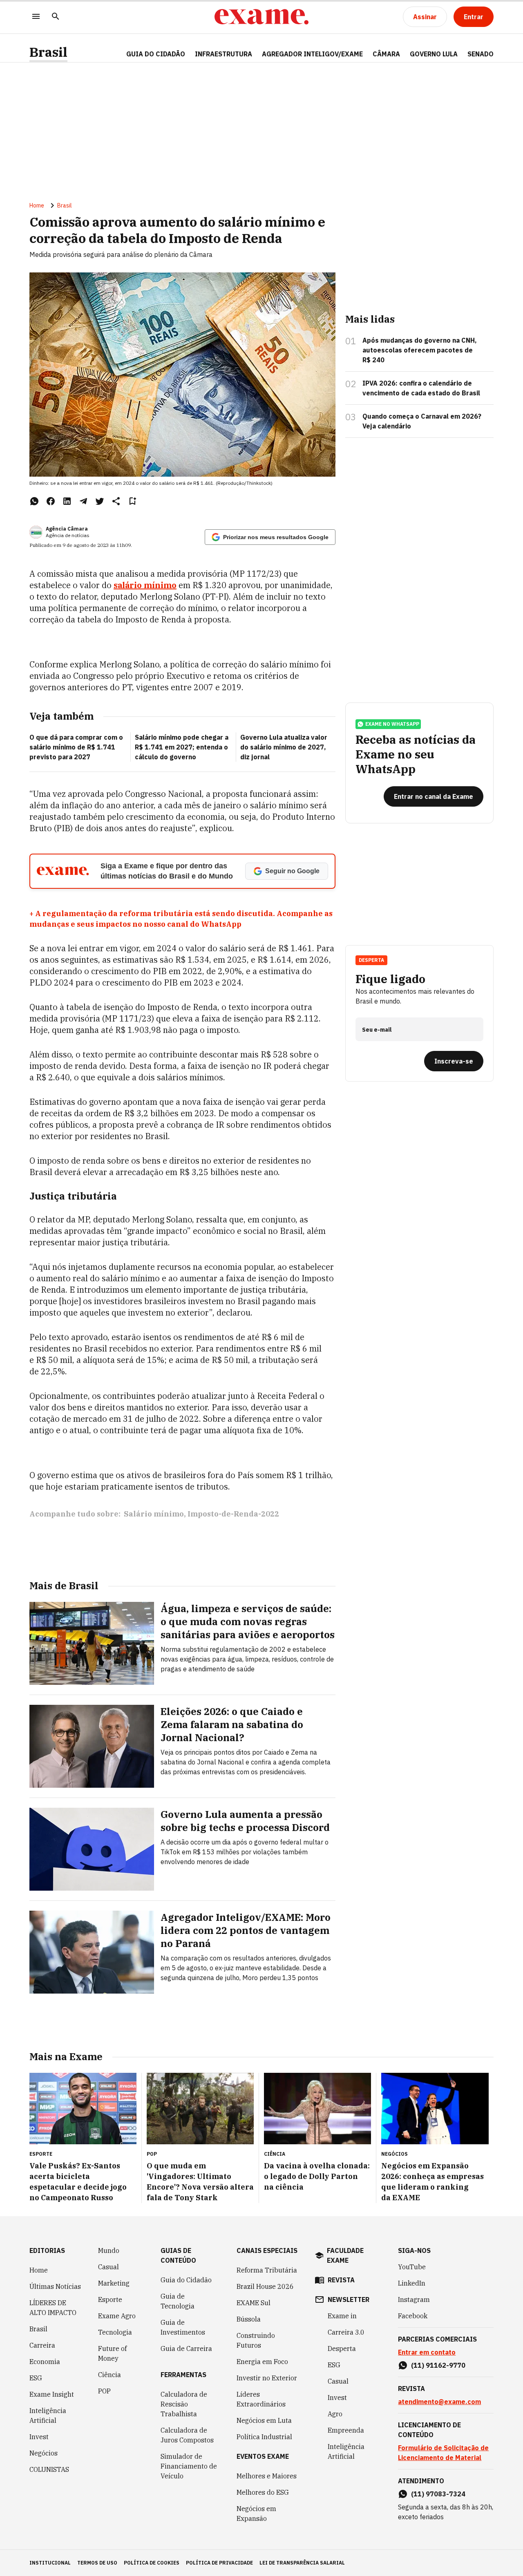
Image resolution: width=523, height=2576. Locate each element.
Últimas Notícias (55, 2286)
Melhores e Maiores (267, 2476)
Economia (45, 2362)
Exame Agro (117, 2316)
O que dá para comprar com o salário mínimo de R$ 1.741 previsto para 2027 (76, 747)
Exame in (342, 2316)
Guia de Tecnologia (178, 2301)
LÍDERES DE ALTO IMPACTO (53, 2308)
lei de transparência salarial (302, 2563)
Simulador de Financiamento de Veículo (189, 2466)
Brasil (48, 52)
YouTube (412, 2267)
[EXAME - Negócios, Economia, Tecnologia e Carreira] (261, 17)
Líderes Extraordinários (261, 2399)
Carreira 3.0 (346, 2332)
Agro (335, 2414)
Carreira (42, 2345)
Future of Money (112, 2353)
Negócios (44, 2453)
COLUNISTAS (49, 2469)
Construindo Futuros (256, 2340)
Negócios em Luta (264, 2420)
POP (104, 2391)
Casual (108, 2267)
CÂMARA (386, 54)
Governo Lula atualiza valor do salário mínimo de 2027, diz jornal (284, 747)
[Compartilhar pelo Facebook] (51, 501)
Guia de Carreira (186, 2349)
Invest (39, 2437)
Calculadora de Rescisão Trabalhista (184, 2404)
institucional (50, 2563)
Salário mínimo (154, 1514)
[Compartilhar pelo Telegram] (83, 501)
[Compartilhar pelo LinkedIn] (67, 501)
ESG (36, 2378)
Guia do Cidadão (156, 54)
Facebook (413, 2316)
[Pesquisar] (56, 17)
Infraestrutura (224, 54)
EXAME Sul (254, 2303)
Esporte (110, 2299)
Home (37, 205)
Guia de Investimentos (183, 2327)
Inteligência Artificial (48, 2415)
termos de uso (97, 2563)
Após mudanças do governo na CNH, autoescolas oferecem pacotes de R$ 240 (420, 350)
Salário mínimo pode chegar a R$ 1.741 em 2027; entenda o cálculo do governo (182, 747)
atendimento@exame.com (439, 2402)
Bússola (249, 2319)
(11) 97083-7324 (438, 2494)
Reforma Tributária (267, 2270)
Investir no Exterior (267, 2378)
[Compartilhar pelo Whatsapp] (34, 501)
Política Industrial (264, 2437)
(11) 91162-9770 (438, 2365)
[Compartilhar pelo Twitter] (100, 501)
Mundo (109, 2250)
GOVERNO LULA (434, 54)
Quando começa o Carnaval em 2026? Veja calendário (422, 421)
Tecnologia (115, 2332)
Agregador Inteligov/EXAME (312, 54)
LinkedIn (412, 2283)
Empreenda (346, 2430)
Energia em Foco (262, 2362)
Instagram (414, 2299)
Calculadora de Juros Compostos (187, 2435)
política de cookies (152, 2563)
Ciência (110, 2375)
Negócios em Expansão (256, 2514)
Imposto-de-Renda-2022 (233, 1514)
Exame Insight (52, 2394)
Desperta (342, 2349)
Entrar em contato (427, 2352)
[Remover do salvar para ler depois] (132, 501)
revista (341, 2280)
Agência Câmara (67, 529)
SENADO (481, 54)
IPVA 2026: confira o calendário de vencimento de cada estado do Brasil (421, 388)
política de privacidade (219, 2563)
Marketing (114, 2283)
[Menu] (36, 17)
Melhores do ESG (263, 2492)
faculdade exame (345, 2255)
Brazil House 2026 (265, 2286)
